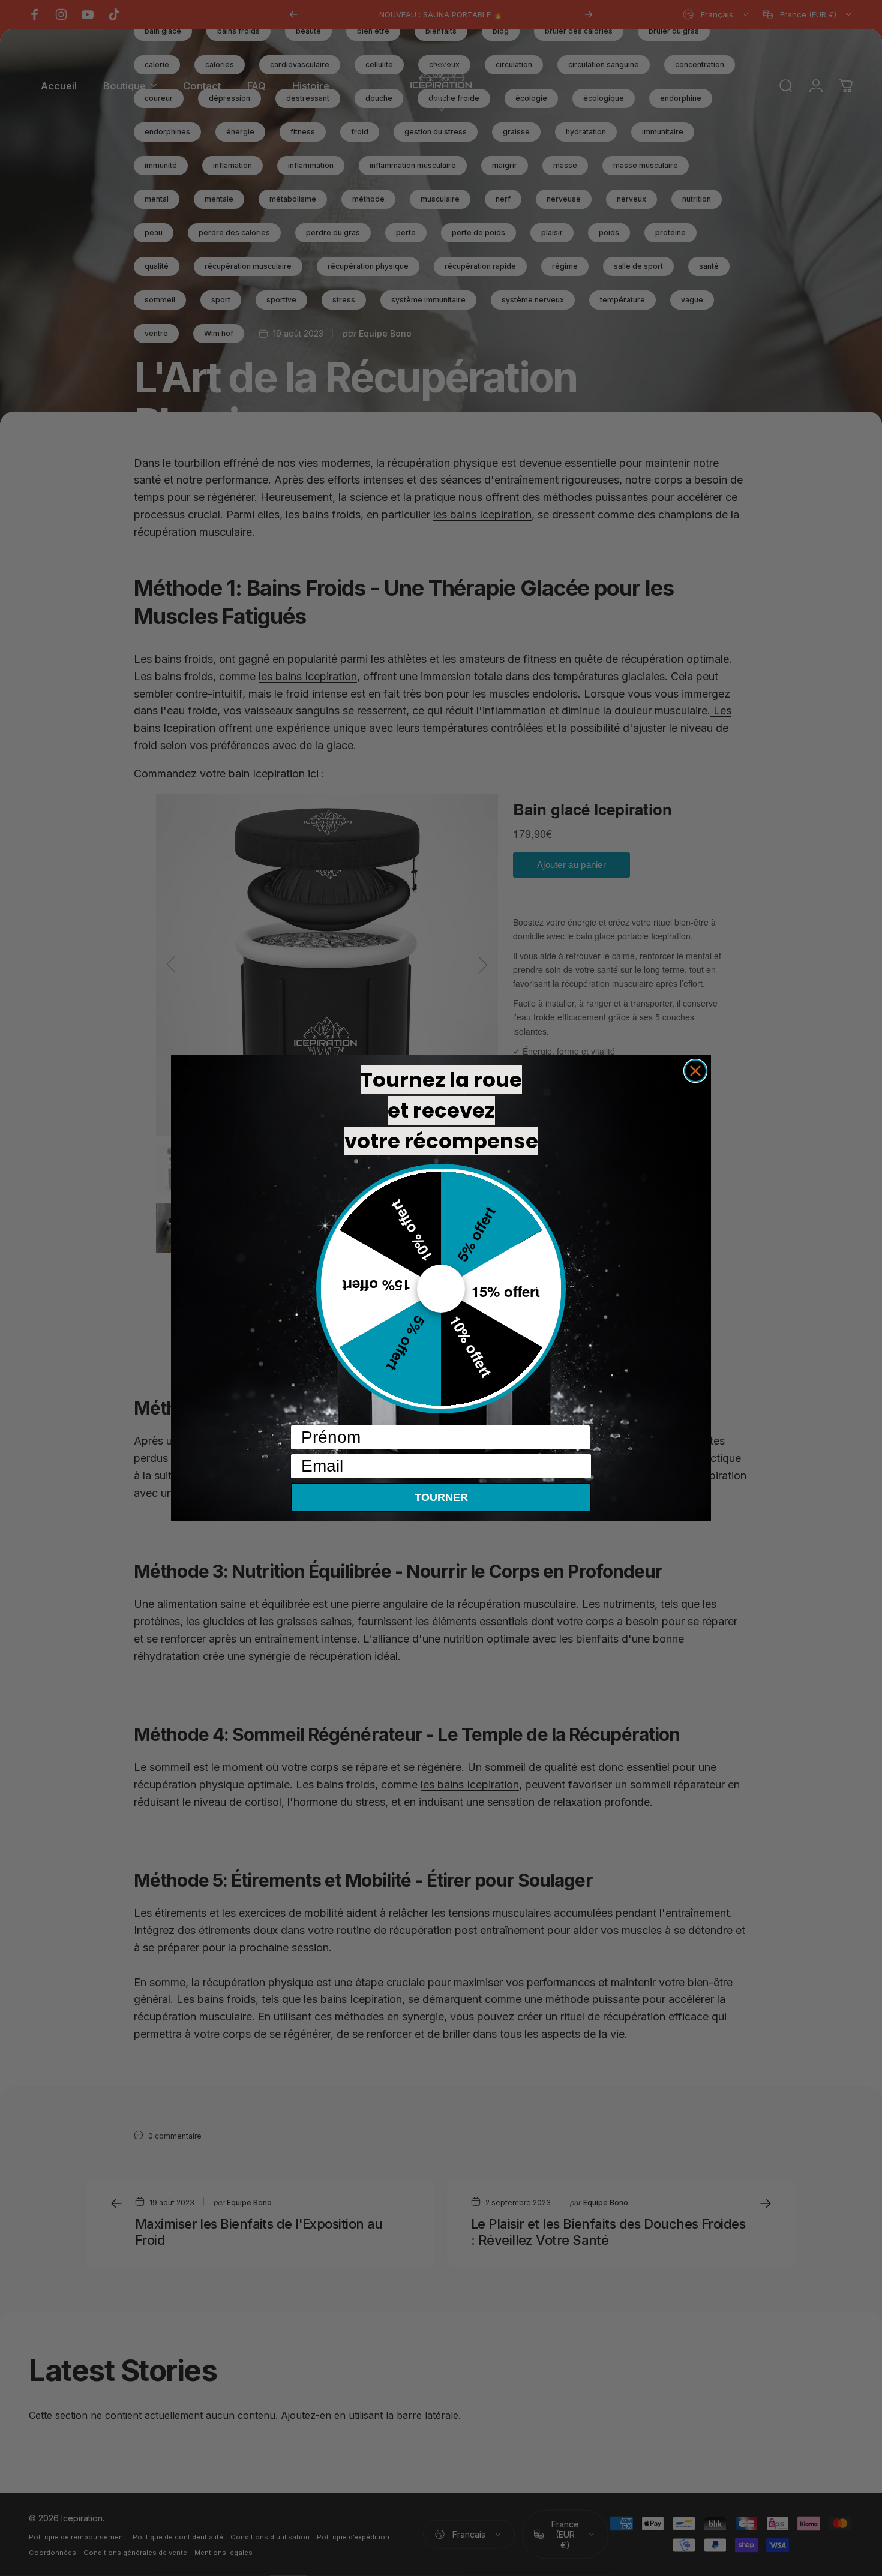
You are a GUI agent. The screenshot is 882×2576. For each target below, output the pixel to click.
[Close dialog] (695, 1071)
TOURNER (441, 1497)
